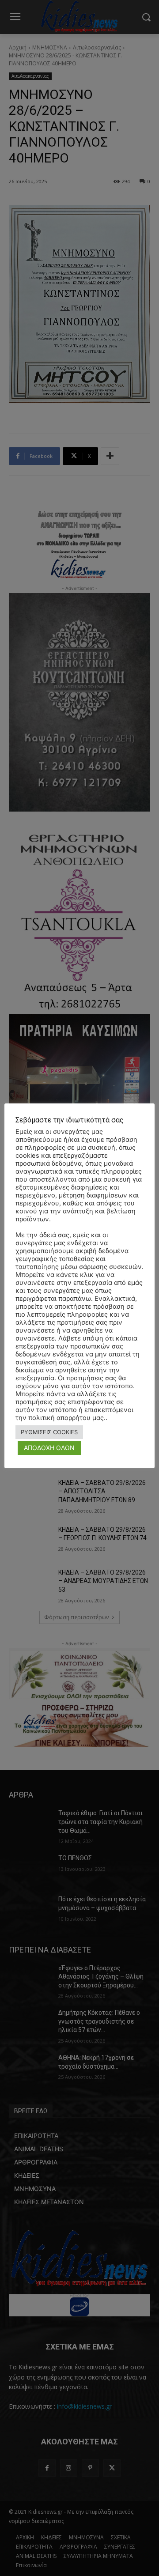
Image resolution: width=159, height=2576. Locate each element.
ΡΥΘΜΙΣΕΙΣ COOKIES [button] (49, 1432)
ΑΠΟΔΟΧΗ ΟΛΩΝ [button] (49, 1448)
